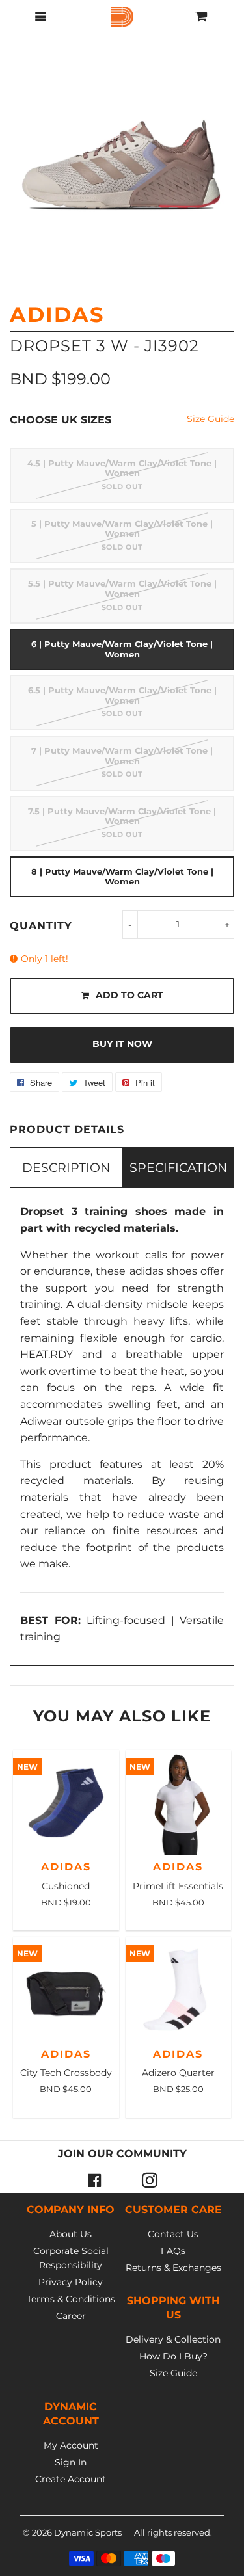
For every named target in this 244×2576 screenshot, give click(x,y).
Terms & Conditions (71, 2299)
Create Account (71, 2479)
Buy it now (122, 1044)
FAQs (173, 2251)
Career (71, 2316)
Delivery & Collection (173, 2339)
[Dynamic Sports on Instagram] (150, 2180)
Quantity (41, 926)
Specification (178, 1167)
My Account (71, 2445)
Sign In (71, 2462)
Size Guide (210, 419)
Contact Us (173, 2234)
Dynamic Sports (88, 2532)
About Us (71, 2234)
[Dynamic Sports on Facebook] (95, 2180)
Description (66, 1167)
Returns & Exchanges (173, 2268)
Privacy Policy (71, 2282)
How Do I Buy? (173, 2356)
